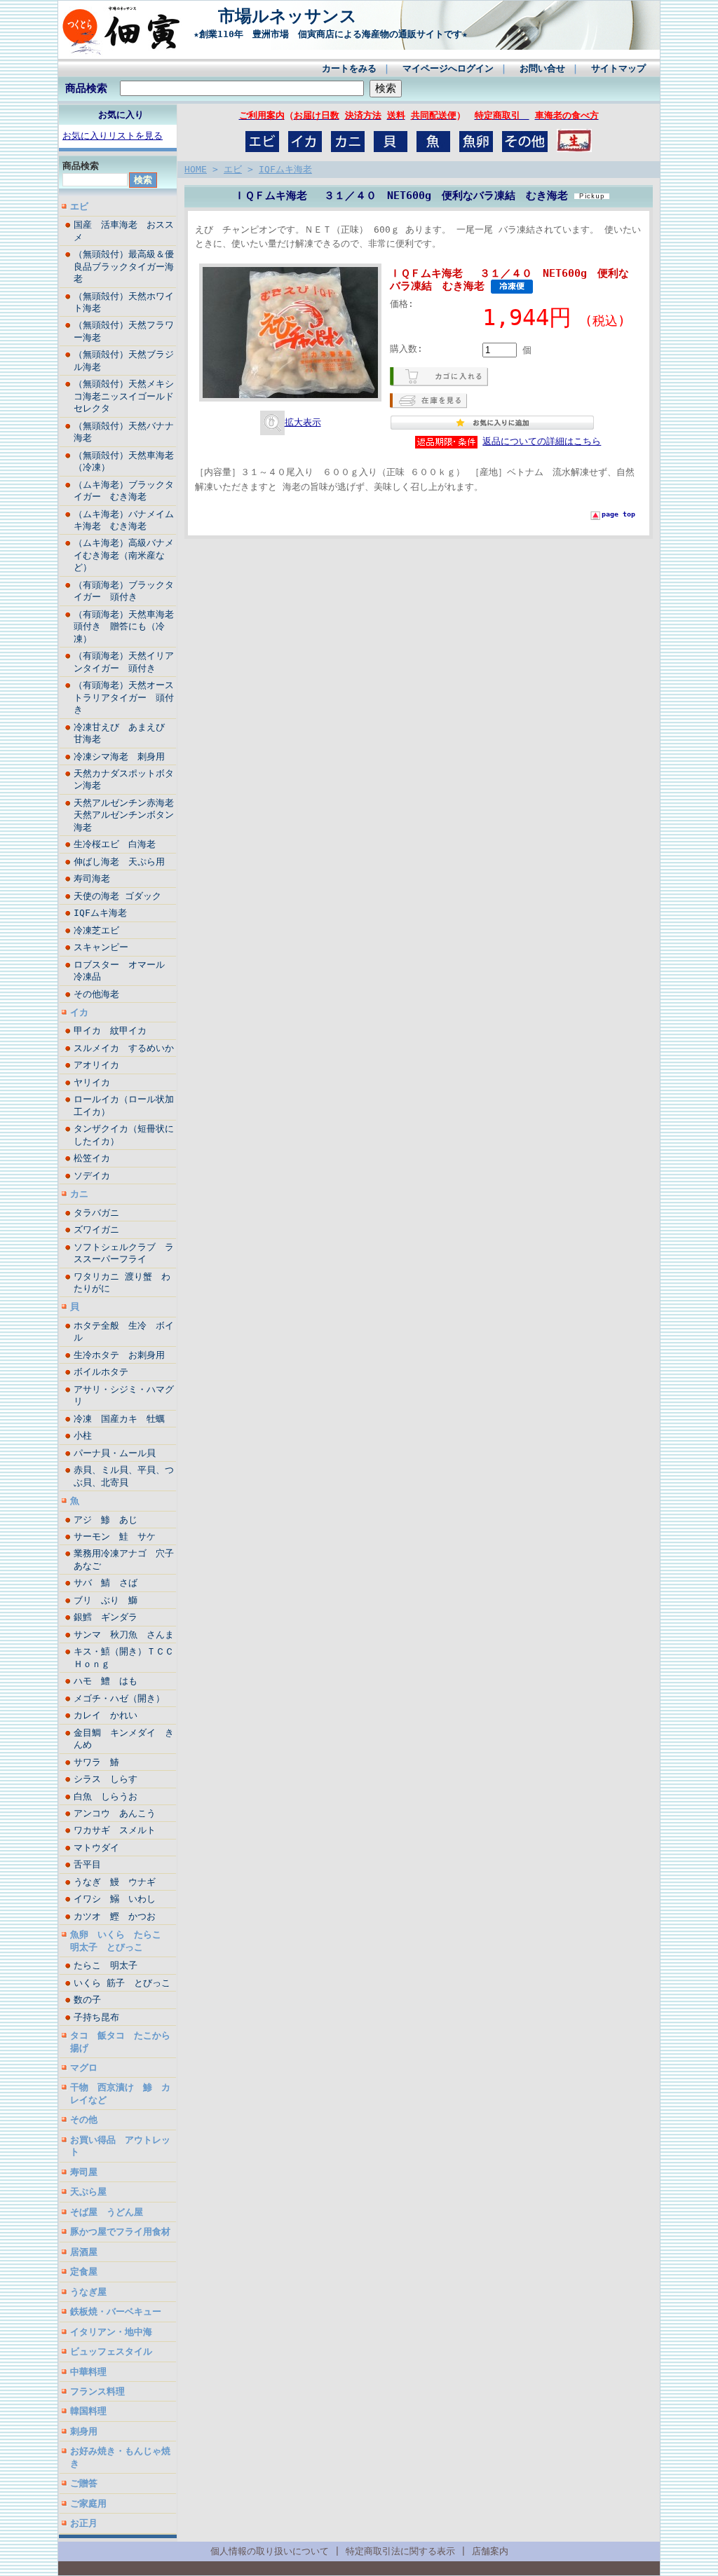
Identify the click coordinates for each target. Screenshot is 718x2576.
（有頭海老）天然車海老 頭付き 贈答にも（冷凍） (125, 626)
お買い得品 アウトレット (120, 2146)
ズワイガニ (96, 1229)
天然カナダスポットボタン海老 (124, 779)
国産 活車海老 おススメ (124, 231)
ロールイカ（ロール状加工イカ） (124, 1105)
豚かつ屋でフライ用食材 (120, 2232)
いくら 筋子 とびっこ (122, 1983)
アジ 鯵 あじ (106, 1520)
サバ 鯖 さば (106, 1583)
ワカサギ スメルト (119, 1830)
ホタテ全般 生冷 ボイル (124, 1331)
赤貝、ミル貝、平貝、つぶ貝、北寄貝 (124, 1476)
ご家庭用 (88, 2503)
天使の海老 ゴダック (117, 896)
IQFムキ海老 (100, 913)
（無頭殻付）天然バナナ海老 (124, 432)
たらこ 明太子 (106, 1965)
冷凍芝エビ (96, 930)
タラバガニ (96, 1213)
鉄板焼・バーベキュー (116, 2311)
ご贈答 (84, 2483)
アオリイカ (96, 1065)
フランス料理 (97, 2391)
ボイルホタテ (106, 1372)
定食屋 (84, 2272)
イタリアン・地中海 (111, 2332)
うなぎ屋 (88, 2292)
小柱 (83, 1436)
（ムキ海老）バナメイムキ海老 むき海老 (124, 520)
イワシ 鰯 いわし (115, 1899)
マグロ (84, 2068)
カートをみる (349, 68)
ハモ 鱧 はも (106, 1681)
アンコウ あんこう (115, 1813)
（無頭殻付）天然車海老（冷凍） (124, 461)
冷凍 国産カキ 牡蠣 (124, 1419)
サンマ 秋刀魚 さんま (124, 1635)
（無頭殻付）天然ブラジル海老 (124, 360)
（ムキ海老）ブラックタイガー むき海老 (124, 491)
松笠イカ (92, 1158)
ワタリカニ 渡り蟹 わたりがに (122, 1282)
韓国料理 (88, 2411)
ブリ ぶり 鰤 (106, 1600)
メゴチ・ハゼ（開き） (119, 1698)
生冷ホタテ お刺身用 (119, 1355)
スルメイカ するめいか (125, 1048)
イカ (79, 1012)
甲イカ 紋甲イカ (110, 1030)
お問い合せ (542, 68)
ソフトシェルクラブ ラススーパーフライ (124, 1253)
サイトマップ (618, 68)
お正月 (84, 2523)
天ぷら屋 (88, 2192)
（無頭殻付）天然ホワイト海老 (124, 302)
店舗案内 (490, 2551)
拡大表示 (303, 422)
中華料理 (88, 2372)
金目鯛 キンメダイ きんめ (124, 1739)
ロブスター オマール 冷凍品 (124, 971)
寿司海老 (92, 878)
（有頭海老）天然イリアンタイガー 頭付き (124, 662)
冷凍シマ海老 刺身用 (119, 756)
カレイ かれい (106, 1715)
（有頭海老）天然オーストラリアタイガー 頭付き (124, 697)
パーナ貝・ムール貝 (115, 1453)
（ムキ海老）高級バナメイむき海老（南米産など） (124, 555)
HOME (196, 169)
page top (618, 514)
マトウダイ (96, 1848)
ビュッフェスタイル (111, 2351)
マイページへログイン (448, 68)
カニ (79, 1194)
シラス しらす (106, 1779)
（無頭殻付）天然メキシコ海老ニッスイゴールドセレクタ (124, 396)
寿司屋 (84, 2172)
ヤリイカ (92, 1082)
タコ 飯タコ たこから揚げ (120, 2041)
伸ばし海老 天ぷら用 (119, 862)
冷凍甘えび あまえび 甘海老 (124, 733)
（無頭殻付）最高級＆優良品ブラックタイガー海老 (124, 266)
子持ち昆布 (96, 2017)
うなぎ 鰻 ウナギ (115, 1882)
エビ (79, 206)
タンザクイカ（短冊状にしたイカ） (124, 1135)
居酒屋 (84, 2252)
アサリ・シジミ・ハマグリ (124, 1395)
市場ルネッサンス (330, 16)
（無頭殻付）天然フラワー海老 (124, 331)
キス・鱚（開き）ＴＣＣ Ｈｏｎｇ (125, 1657)
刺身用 (84, 2431)
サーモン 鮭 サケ (115, 1536)
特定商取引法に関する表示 (400, 2551)
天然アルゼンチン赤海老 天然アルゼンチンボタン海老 (125, 815)
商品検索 (86, 88)
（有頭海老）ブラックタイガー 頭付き (124, 591)
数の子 (87, 2000)
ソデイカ (92, 1176)
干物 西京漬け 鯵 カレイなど (120, 2093)
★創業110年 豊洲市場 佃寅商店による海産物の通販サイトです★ (326, 34)
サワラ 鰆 (96, 1762)
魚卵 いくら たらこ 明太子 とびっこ (120, 1940)
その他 (84, 2119)
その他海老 (96, 994)
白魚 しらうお (106, 1796)
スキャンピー (101, 947)
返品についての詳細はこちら (542, 441)
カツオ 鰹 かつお (115, 1916)
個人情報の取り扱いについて (270, 2551)
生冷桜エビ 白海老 (119, 844)
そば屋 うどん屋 (107, 2212)
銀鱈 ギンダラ (106, 1617)
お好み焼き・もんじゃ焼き (120, 2457)
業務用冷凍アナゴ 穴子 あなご (125, 1559)
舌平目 (87, 1864)
